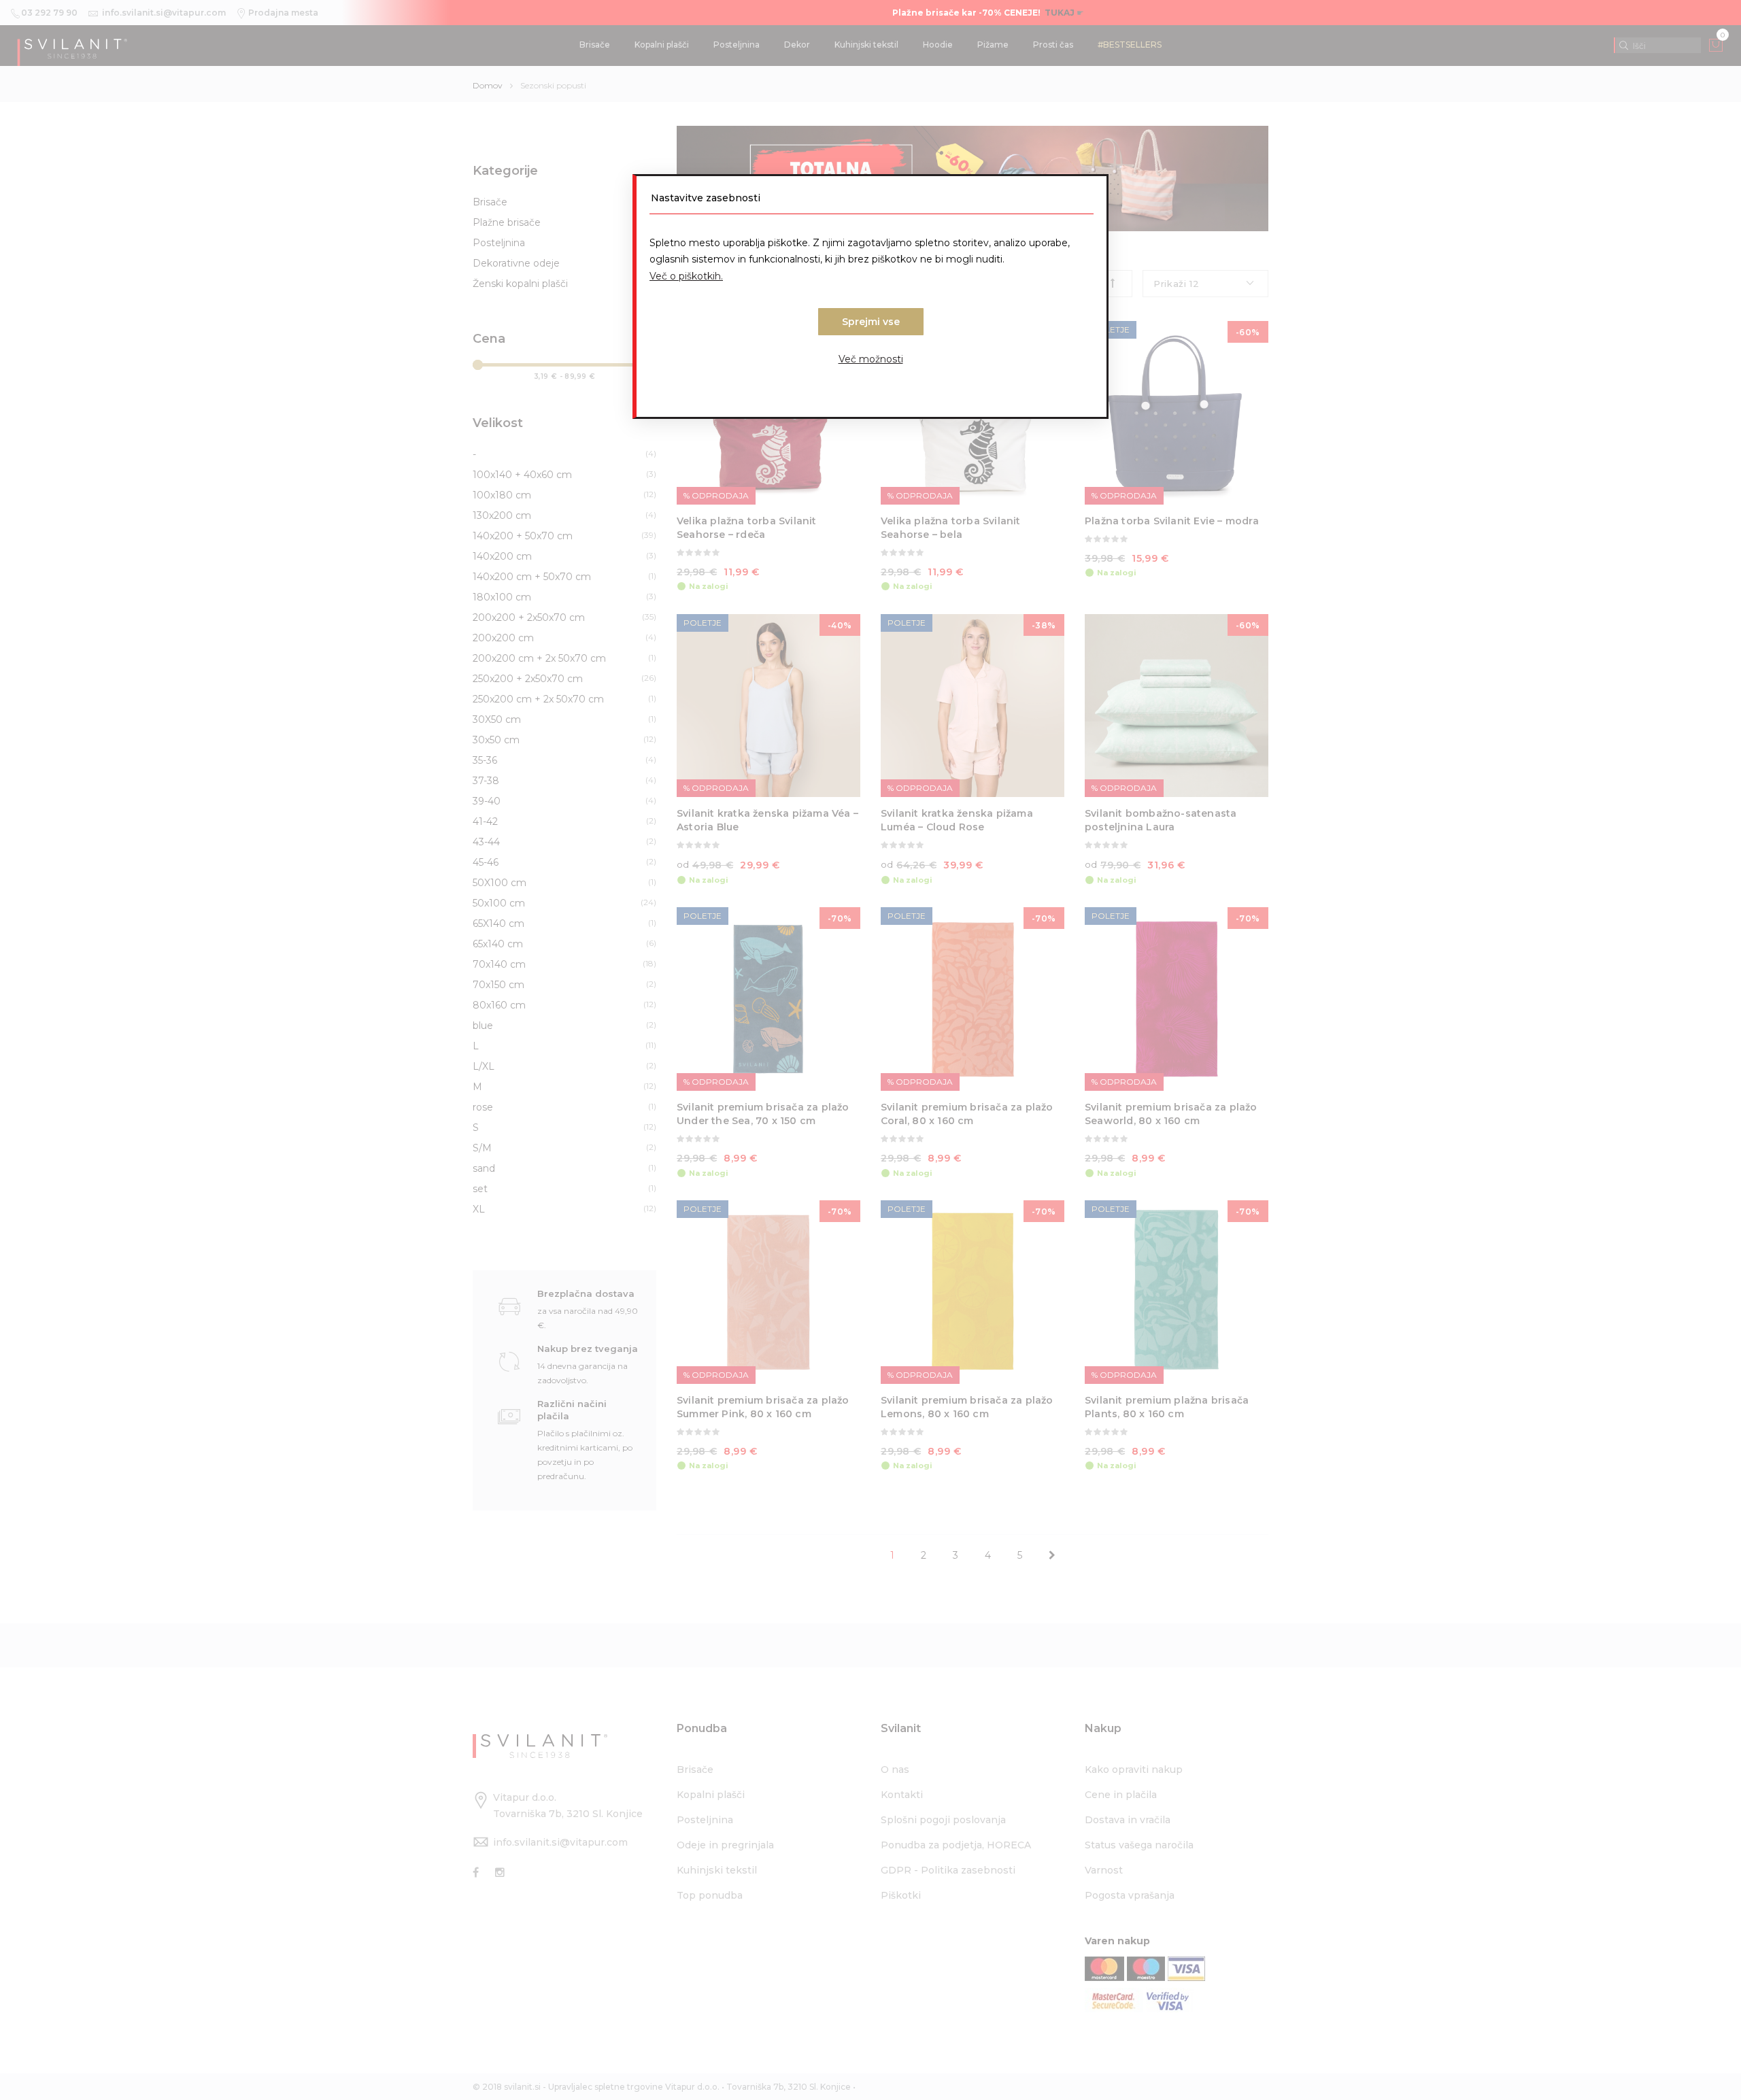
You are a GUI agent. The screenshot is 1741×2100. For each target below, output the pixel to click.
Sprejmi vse (871, 322)
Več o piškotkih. (686, 276)
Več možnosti (871, 359)
